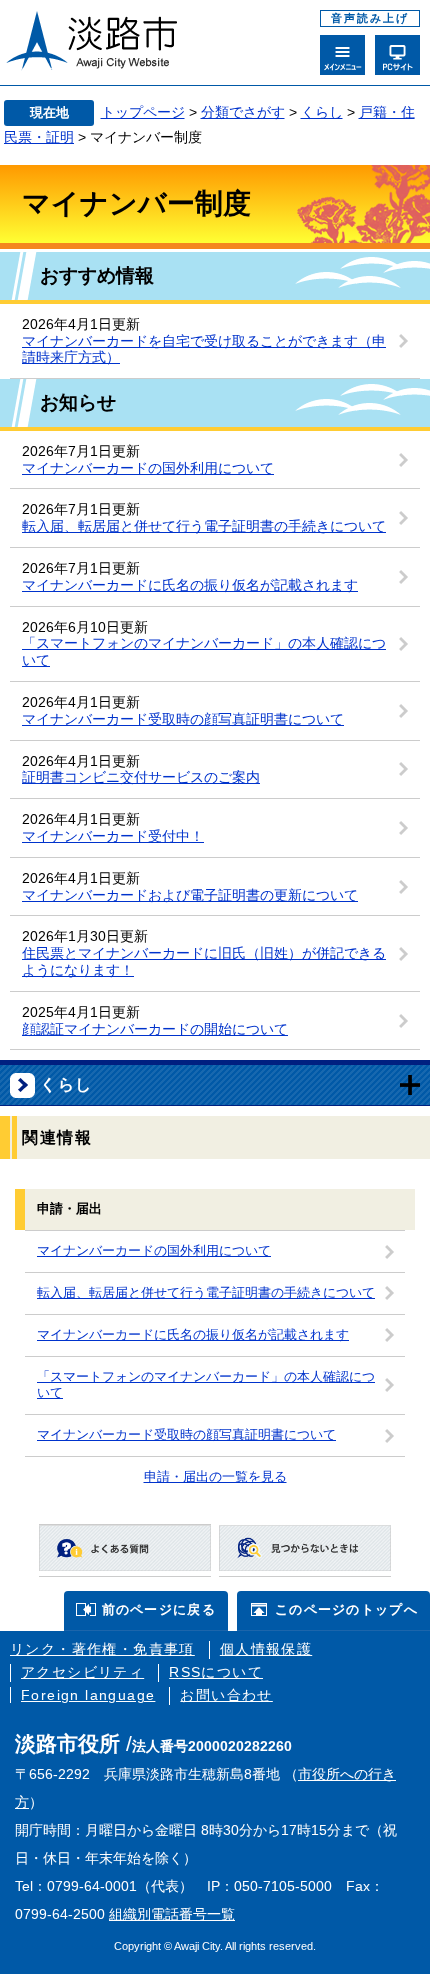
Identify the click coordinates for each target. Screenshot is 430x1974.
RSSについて (216, 1672)
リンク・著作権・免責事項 (102, 1649)
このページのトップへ (346, 1609)
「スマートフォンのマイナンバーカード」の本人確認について (206, 1385)
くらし (322, 112)
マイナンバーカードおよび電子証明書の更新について (190, 895)
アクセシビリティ (82, 1672)
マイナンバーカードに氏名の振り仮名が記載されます (190, 585)
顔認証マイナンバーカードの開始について (155, 1029)
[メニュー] (342, 55)
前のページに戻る (159, 1609)
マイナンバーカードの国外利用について (148, 468)
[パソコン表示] (397, 55)
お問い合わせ (226, 1695)
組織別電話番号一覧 (172, 1914)
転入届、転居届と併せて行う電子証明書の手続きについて (204, 526)
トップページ (143, 112)
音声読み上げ (370, 18)
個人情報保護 (266, 1649)
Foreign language (88, 1695)
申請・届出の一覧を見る (215, 1477)
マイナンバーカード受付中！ (113, 836)
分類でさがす (243, 112)
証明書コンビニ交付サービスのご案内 (141, 777)
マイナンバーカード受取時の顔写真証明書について (183, 719)
